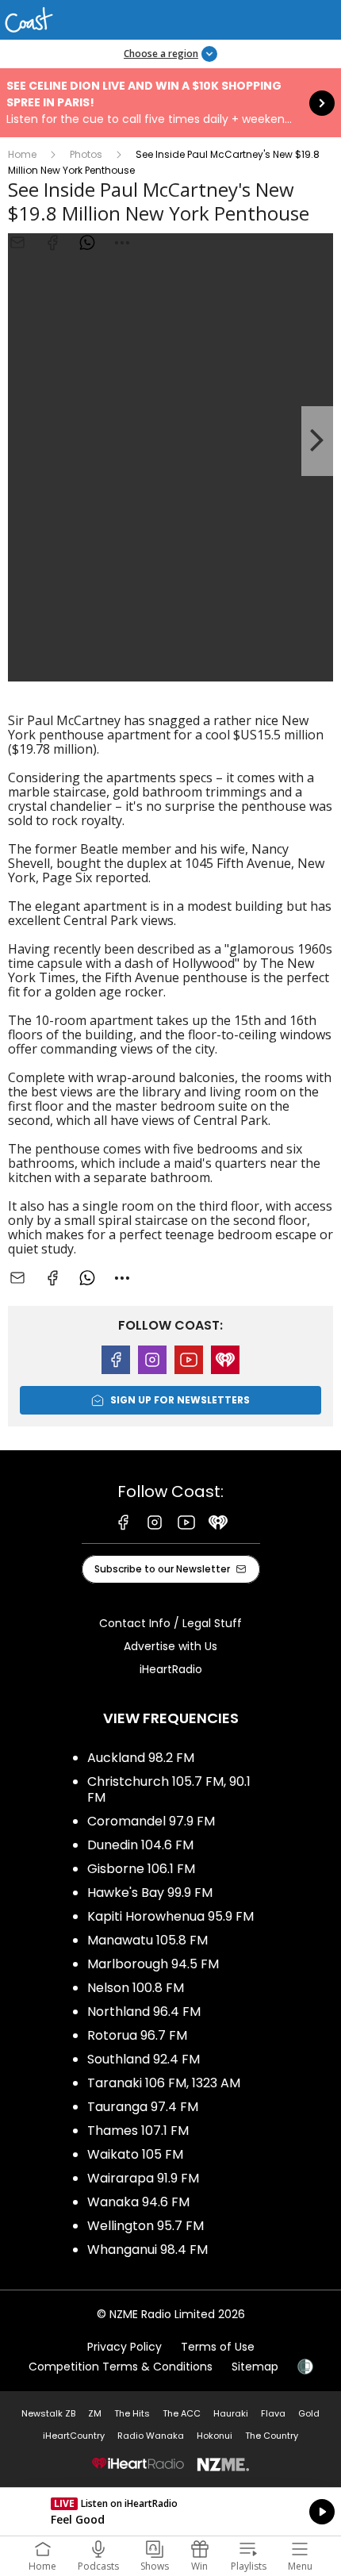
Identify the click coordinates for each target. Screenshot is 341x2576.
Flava (273, 2413)
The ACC (182, 2413)
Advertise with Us (170, 1646)
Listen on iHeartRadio (170, 2512)
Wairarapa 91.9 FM (143, 2178)
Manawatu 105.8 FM (148, 1940)
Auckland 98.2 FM (141, 1758)
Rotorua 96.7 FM (137, 2035)
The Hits (132, 2413)
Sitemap (255, 2367)
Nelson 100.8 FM (136, 1988)
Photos (86, 154)
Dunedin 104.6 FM (140, 1845)
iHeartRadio (171, 1669)
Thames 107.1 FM (138, 2131)
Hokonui (215, 2436)
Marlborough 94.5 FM (153, 1964)
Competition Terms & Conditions (121, 2367)
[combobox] (122, 243)
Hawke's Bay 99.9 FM (150, 1893)
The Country (272, 2436)
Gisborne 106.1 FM (141, 1869)
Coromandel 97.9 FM (151, 1821)
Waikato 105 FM (135, 2154)
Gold (309, 2413)
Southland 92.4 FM (144, 2059)
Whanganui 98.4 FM (148, 2250)
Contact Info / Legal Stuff (170, 1623)
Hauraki (231, 2413)
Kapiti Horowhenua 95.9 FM (170, 1916)
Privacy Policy (125, 2347)
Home (22, 154)
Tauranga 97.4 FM (143, 2107)
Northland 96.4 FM (144, 2012)
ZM (95, 2413)
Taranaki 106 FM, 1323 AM (164, 2083)
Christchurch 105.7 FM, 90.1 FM (169, 1789)
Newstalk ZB (48, 2413)
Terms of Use (218, 2347)
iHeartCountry (74, 2436)
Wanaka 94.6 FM (138, 2202)
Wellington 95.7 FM (146, 2226)
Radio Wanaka (151, 2436)
